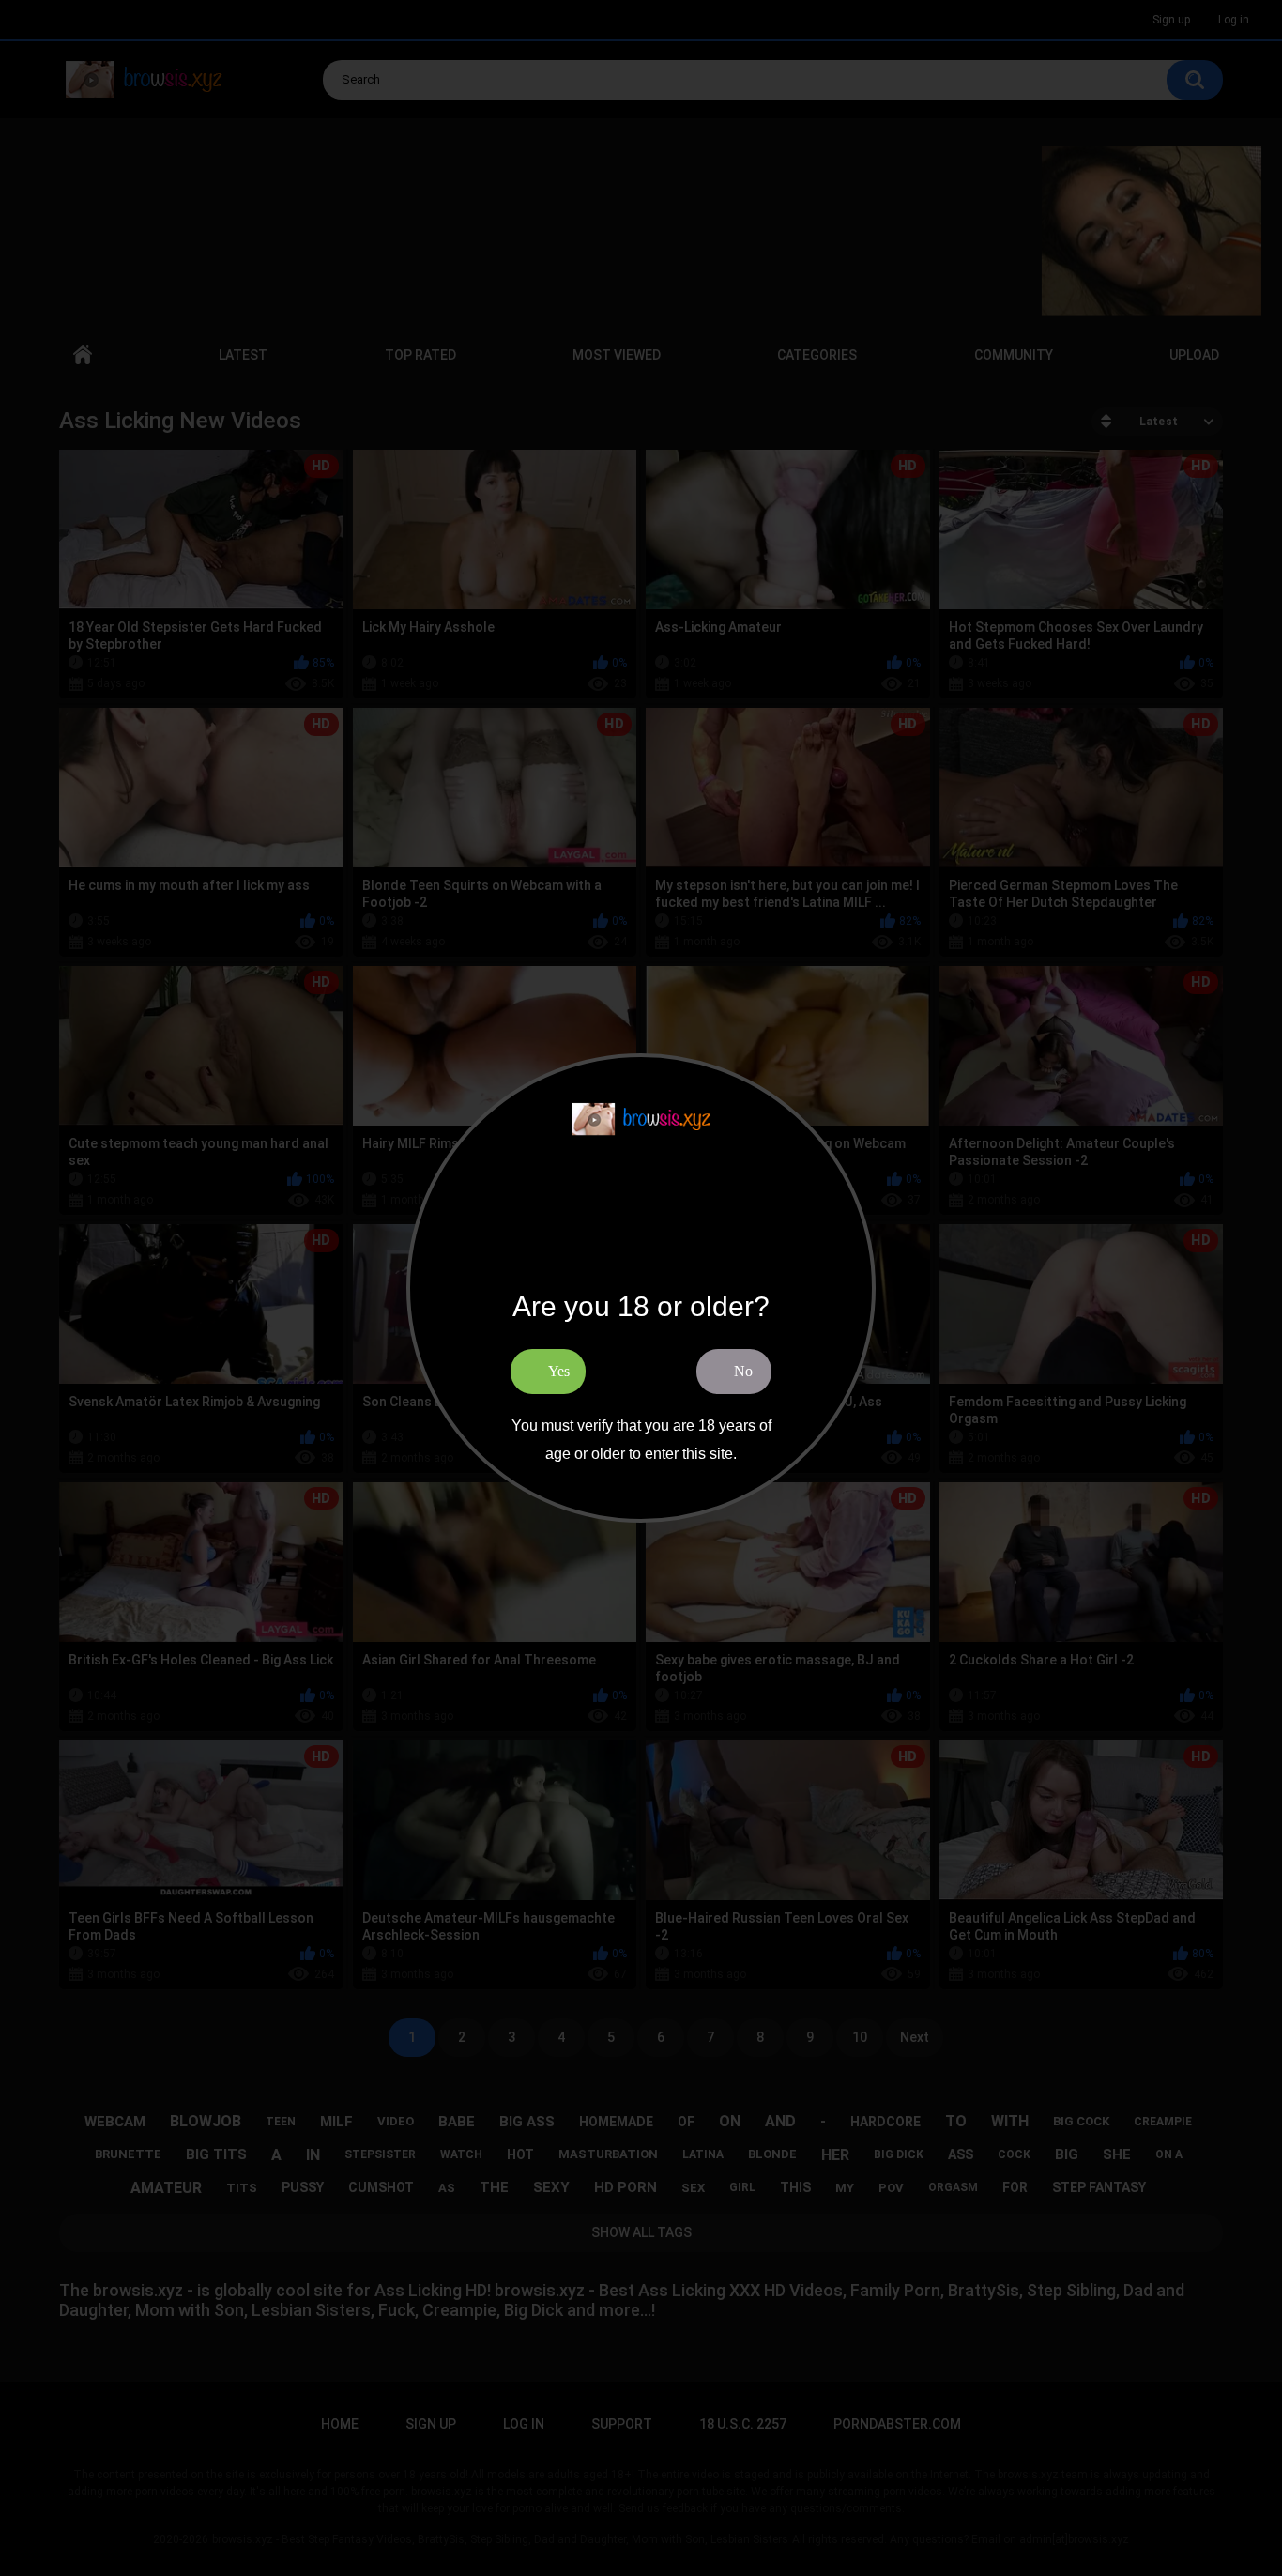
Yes (559, 1371)
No (743, 1371)
